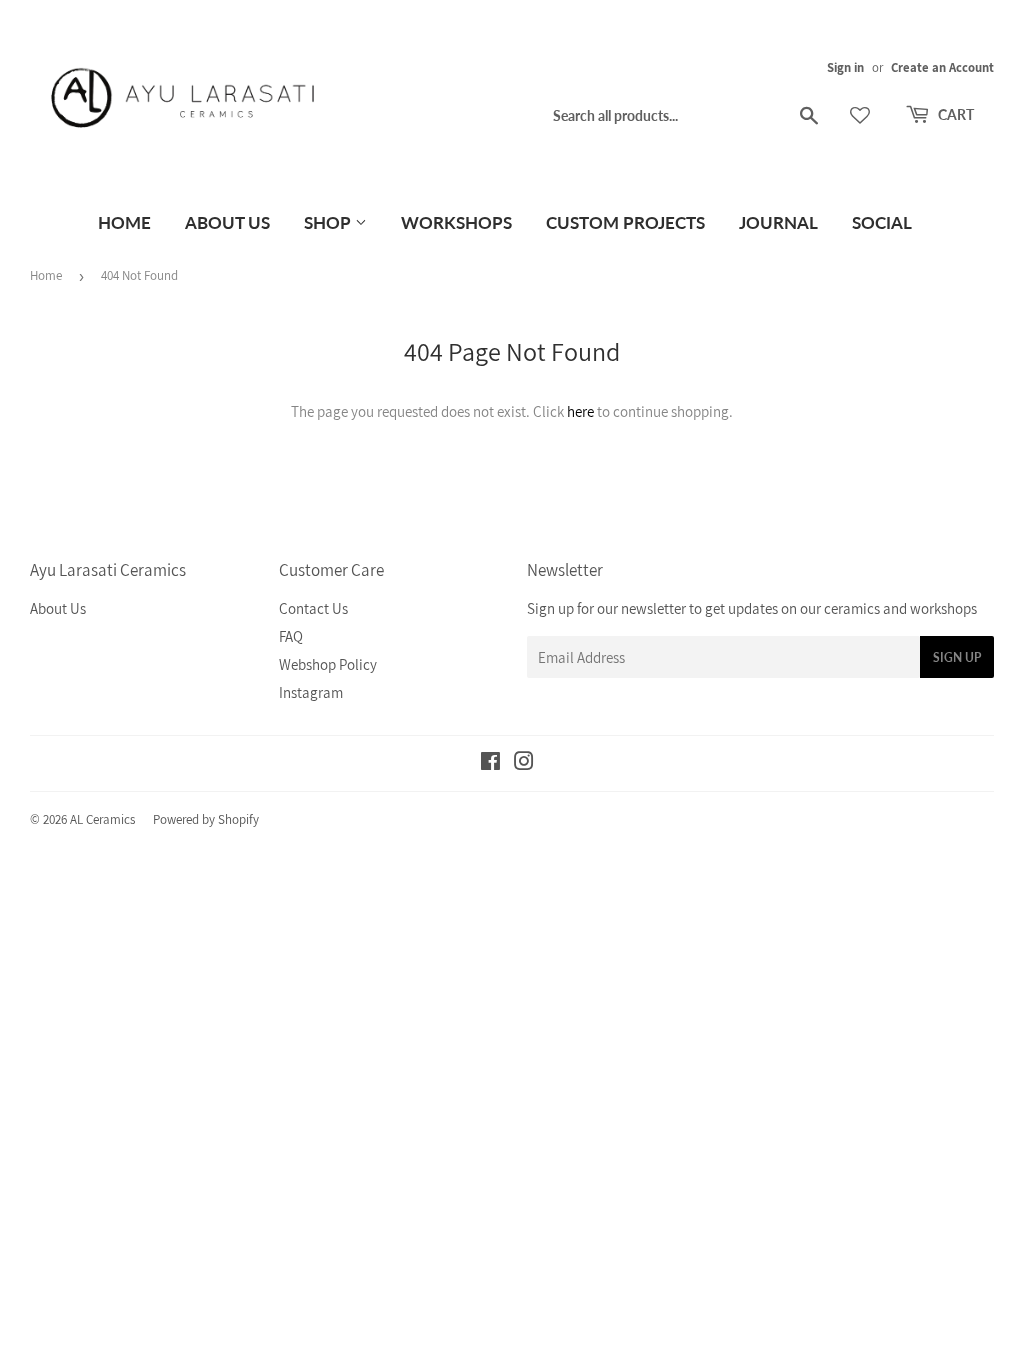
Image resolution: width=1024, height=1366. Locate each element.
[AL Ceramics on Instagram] (524, 763)
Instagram (311, 692)
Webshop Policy (328, 664)
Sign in (845, 67)
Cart (954, 114)
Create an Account (942, 67)
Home (124, 222)
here (580, 411)
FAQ (291, 636)
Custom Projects (625, 222)
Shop (329, 222)
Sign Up (957, 657)
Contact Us (313, 608)
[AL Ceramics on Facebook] (490, 763)
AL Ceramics (102, 819)
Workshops (456, 222)
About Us (227, 222)
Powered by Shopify (206, 819)
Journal (778, 222)
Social (882, 222)
